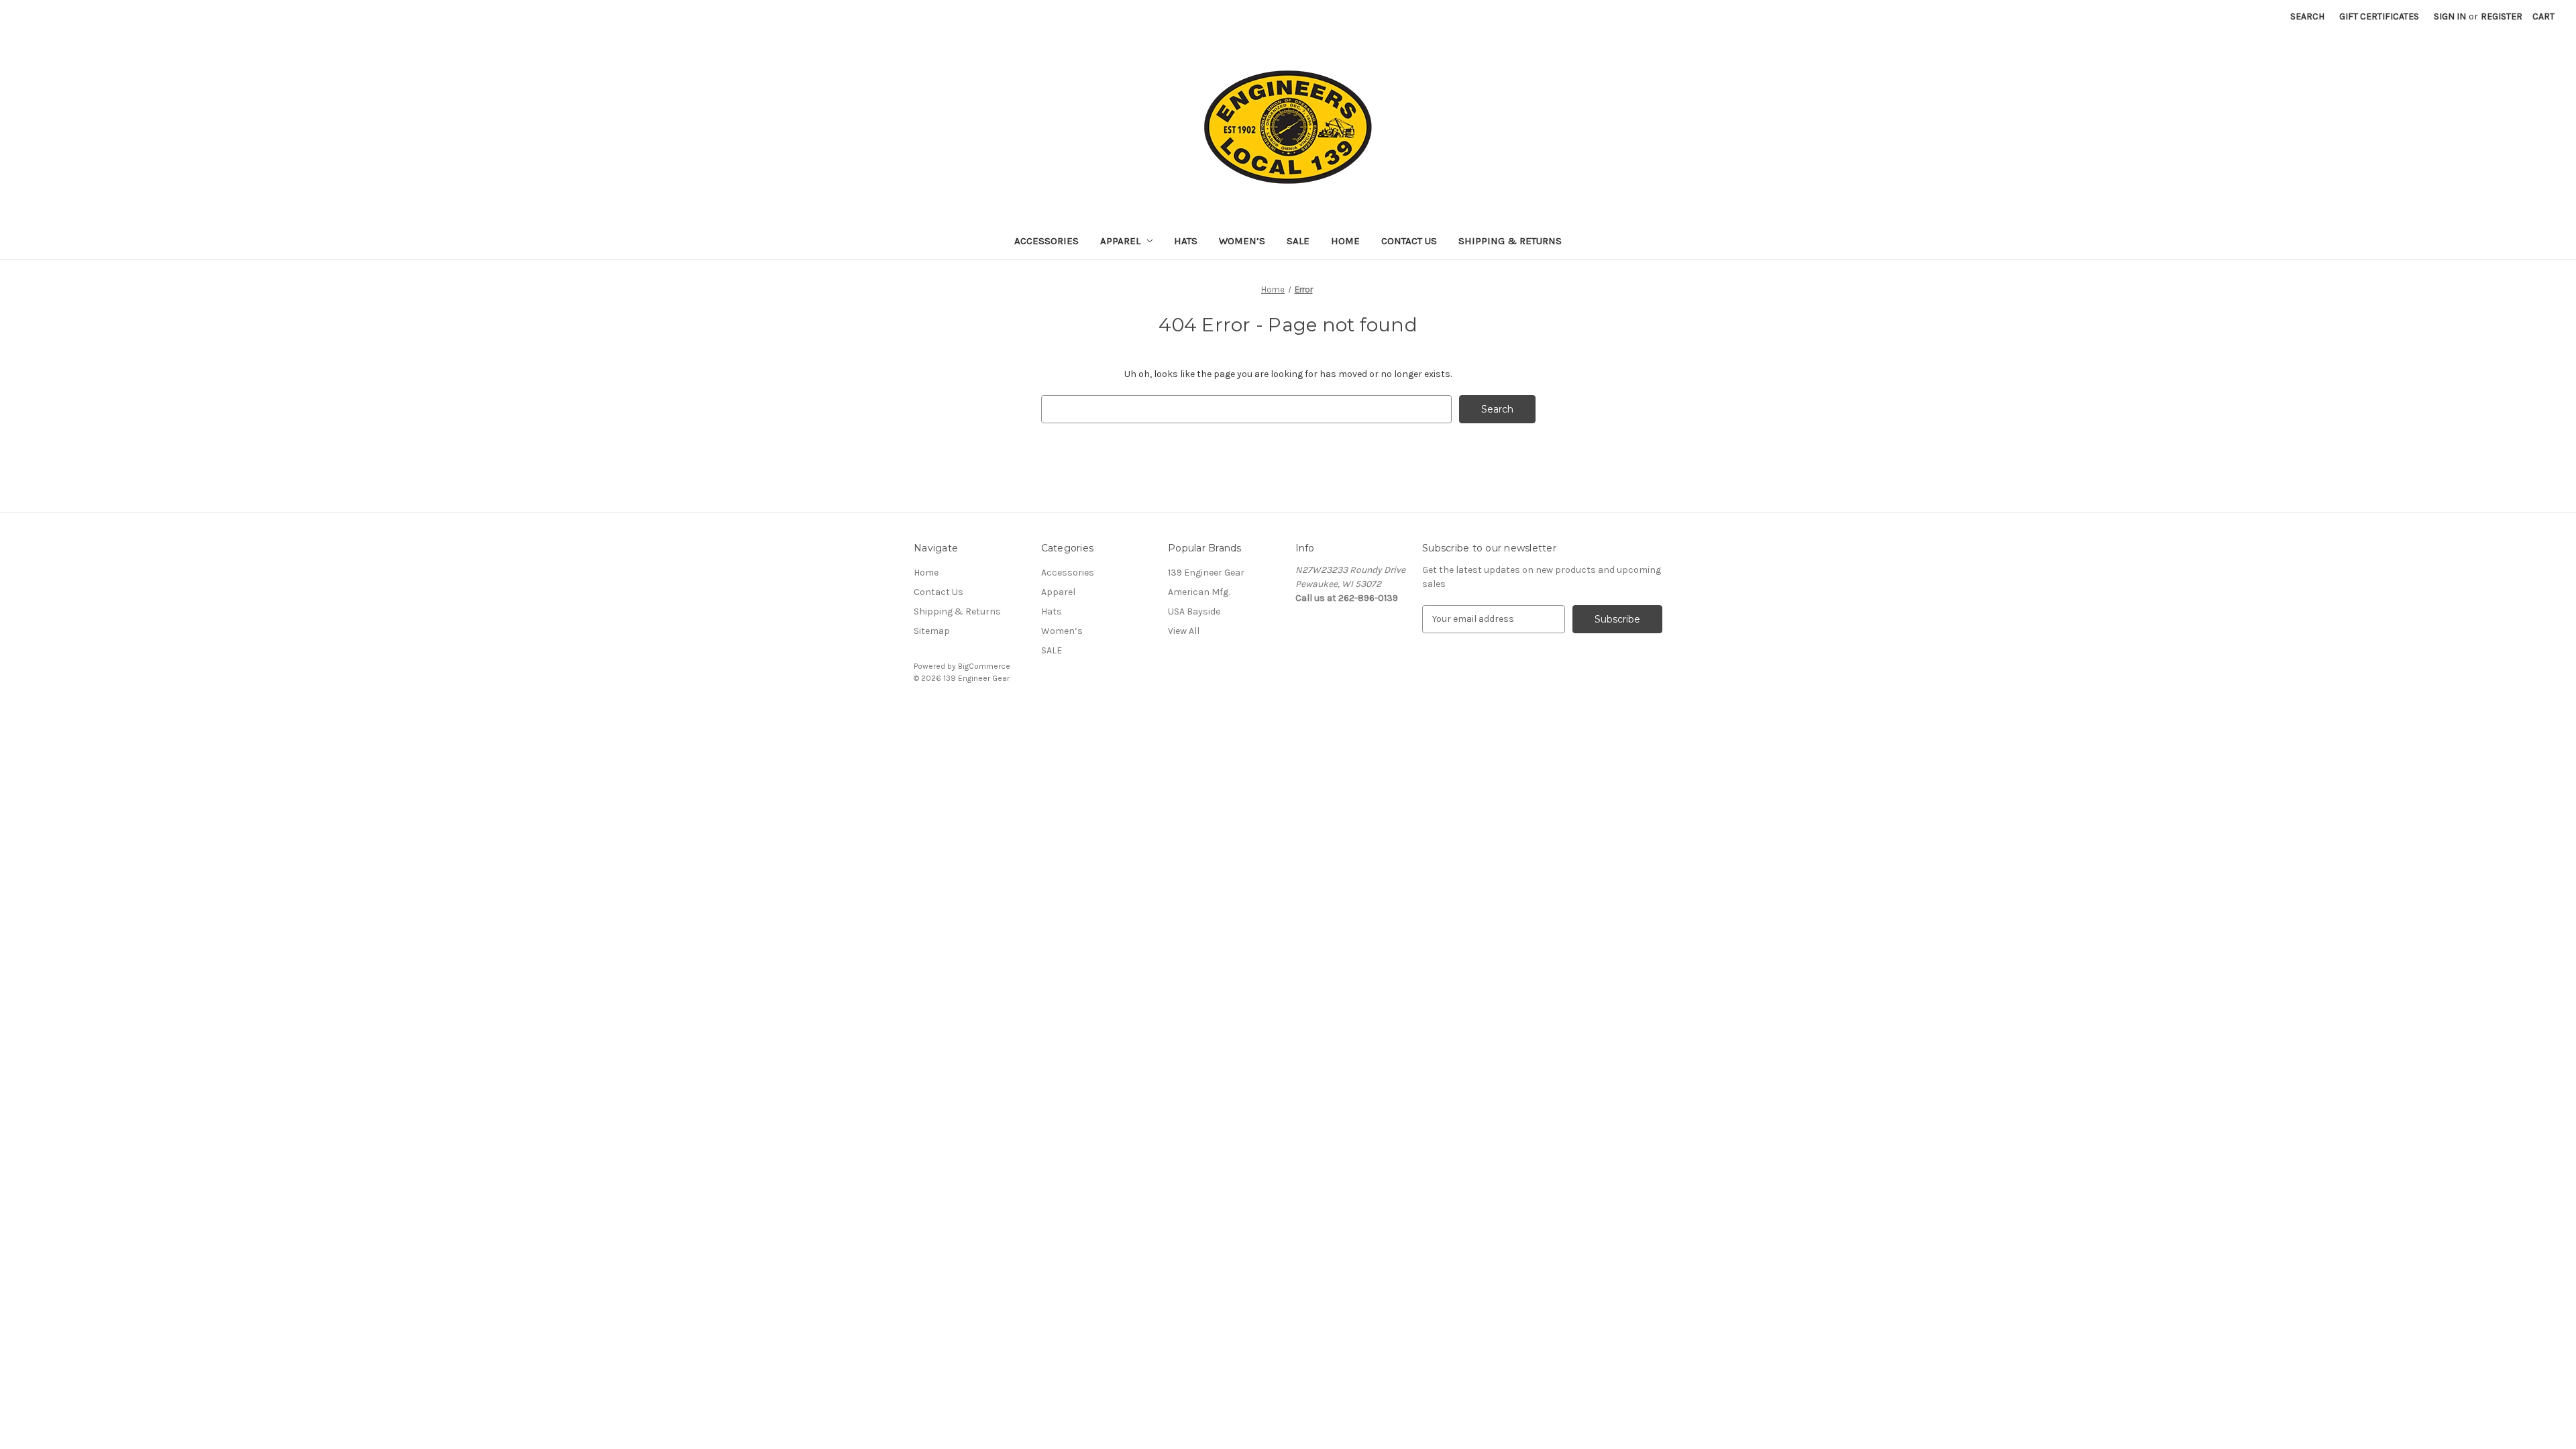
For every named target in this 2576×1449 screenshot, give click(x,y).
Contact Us (1409, 241)
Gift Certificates (2379, 16)
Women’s (1242, 241)
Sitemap (932, 631)
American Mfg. (1199, 592)
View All (1184, 631)
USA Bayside (1194, 611)
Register (2502, 16)
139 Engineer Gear (1206, 573)
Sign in (2450, 16)
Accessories (1046, 241)
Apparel (1120, 241)
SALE (1298, 241)
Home (1345, 241)
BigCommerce (984, 666)
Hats (1186, 241)
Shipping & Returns (1510, 241)
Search (2307, 16)
